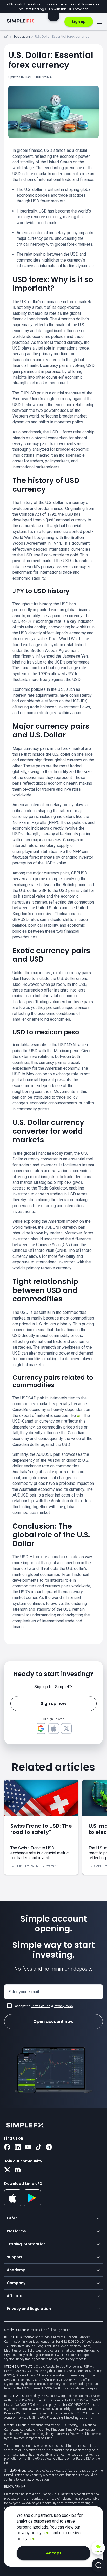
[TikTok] (38, 2148)
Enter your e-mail (24, 1992)
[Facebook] (7, 2148)
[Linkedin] (18, 2148)
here (47, 2533)
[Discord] (18, 2170)
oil (79, 1415)
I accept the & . (44, 2006)
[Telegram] (49, 2148)
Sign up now (54, 1703)
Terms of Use (41, 2006)
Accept (54, 2553)
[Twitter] (7, 2170)
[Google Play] (32, 2205)
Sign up (79, 22)
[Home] (6, 37)
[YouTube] (28, 2148)
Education (22, 36)
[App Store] (13, 2205)
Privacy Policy (63, 2006)
